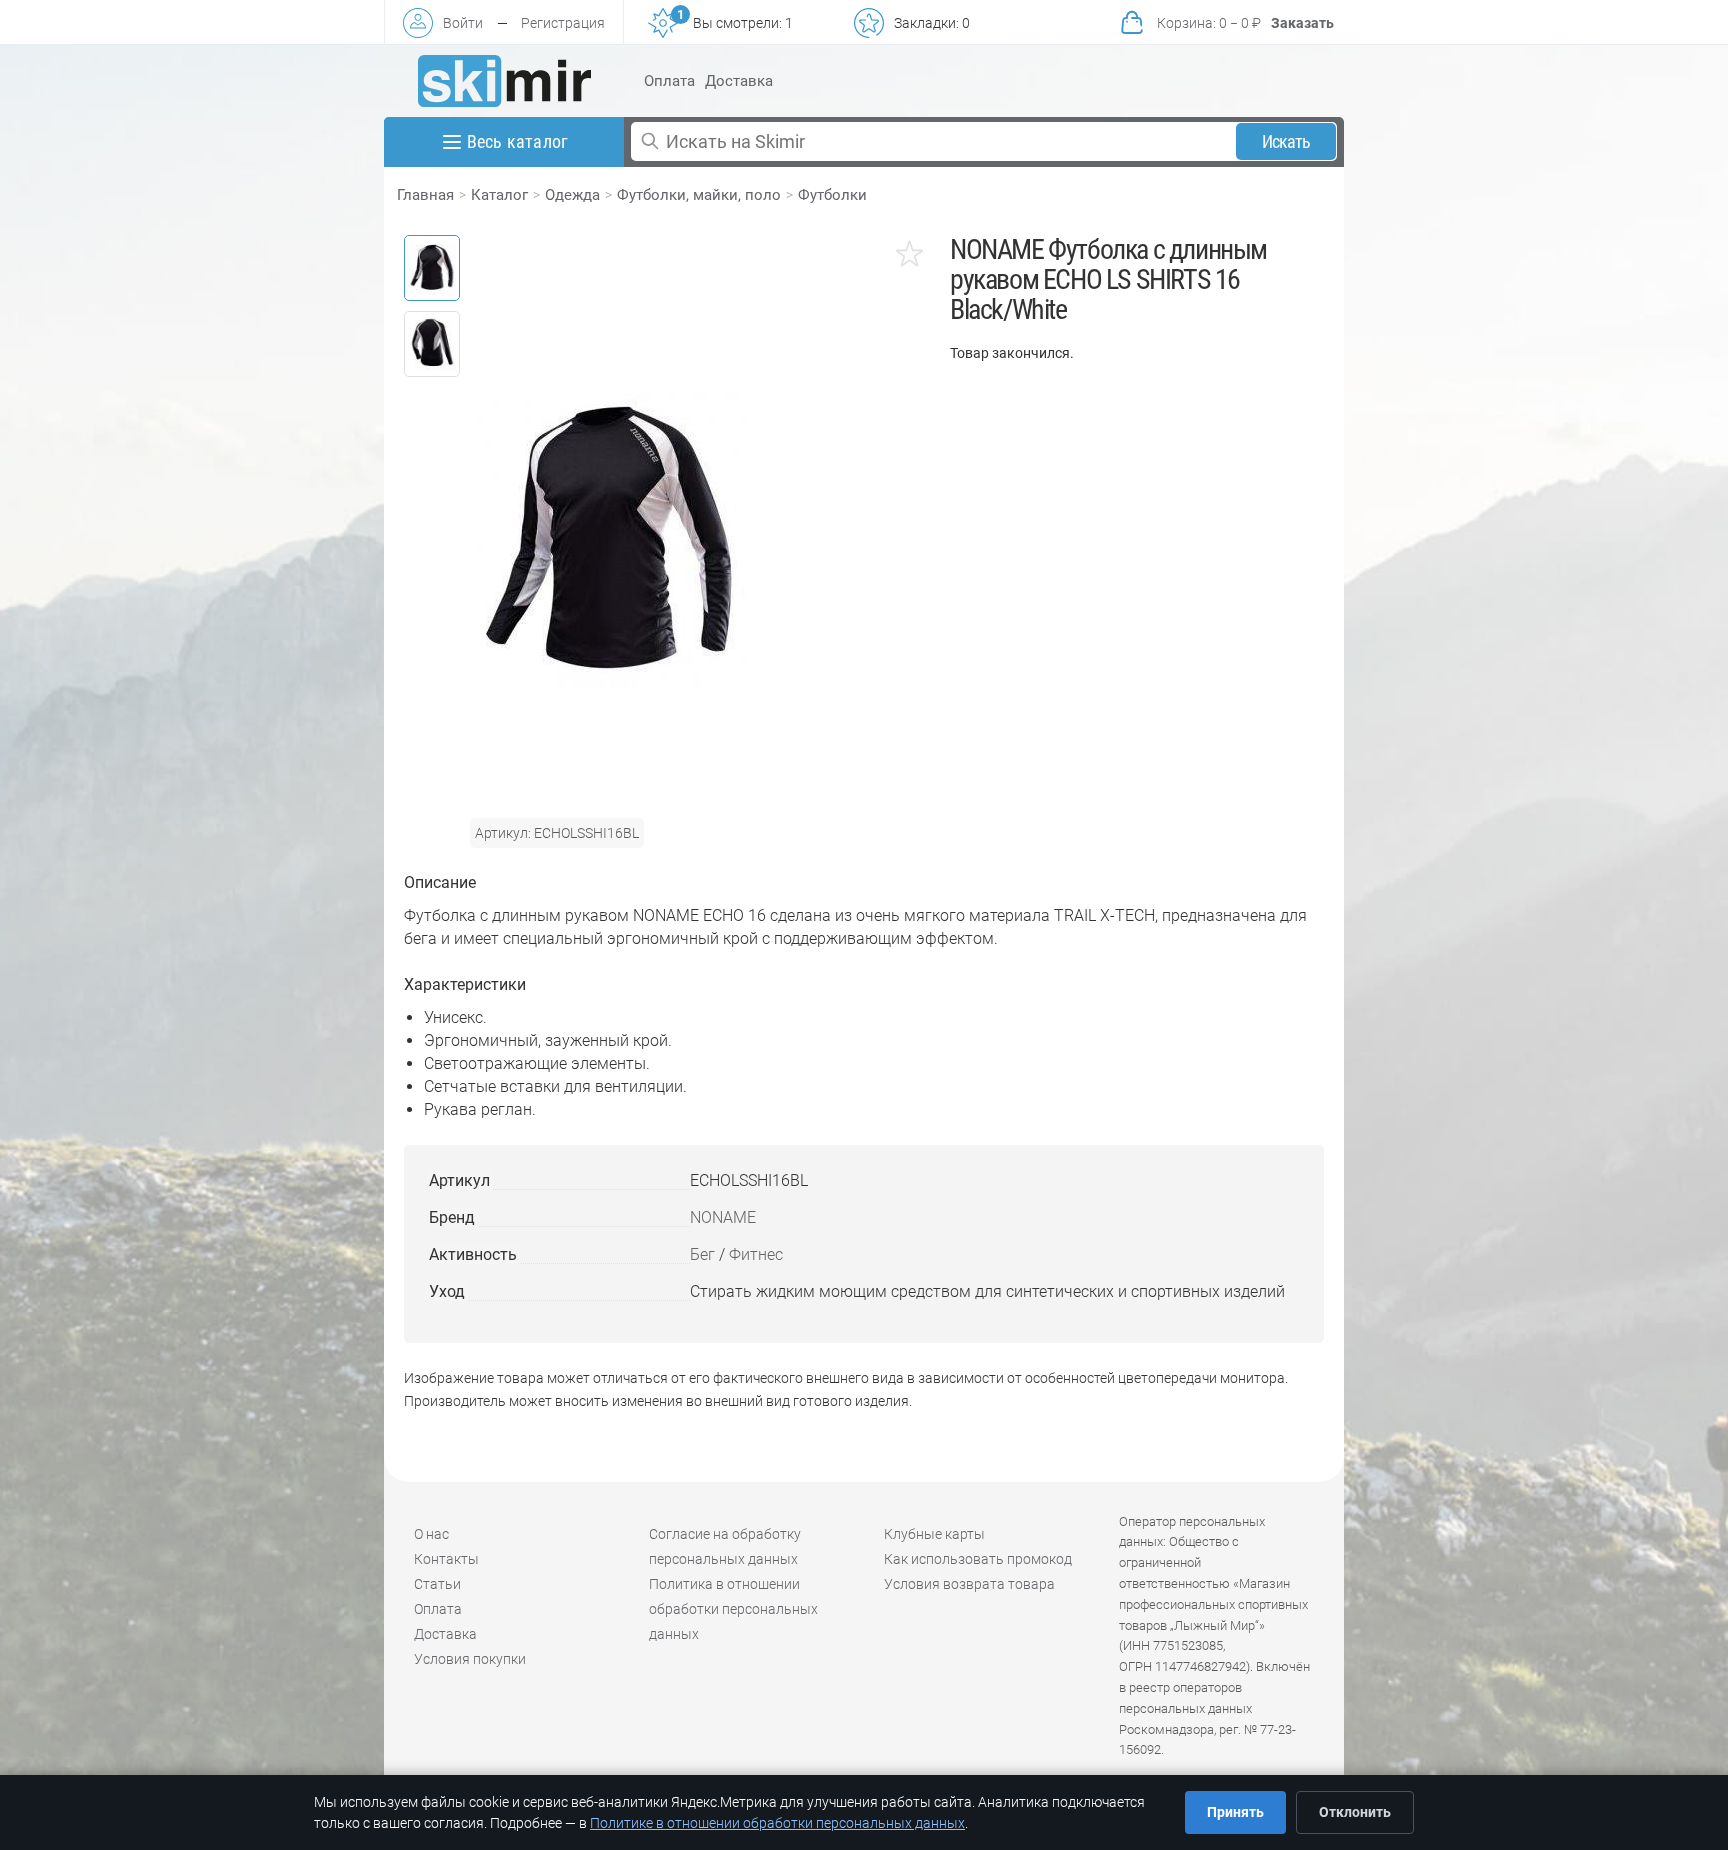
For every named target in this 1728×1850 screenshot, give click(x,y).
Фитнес (756, 1254)
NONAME (723, 1217)
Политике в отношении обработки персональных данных (777, 1823)
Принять (1235, 1812)
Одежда (572, 195)
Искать (1286, 141)
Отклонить (1355, 1812)
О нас (431, 1534)
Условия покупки (470, 1659)
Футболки (832, 195)
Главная (425, 195)
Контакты (446, 1559)
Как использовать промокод (978, 1559)
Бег (702, 1254)
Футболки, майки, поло (699, 195)
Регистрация (563, 23)
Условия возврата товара (969, 1584)
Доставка (739, 81)
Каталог (499, 195)
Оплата (669, 81)
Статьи (437, 1584)
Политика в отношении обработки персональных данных (733, 1609)
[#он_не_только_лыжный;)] (504, 81)
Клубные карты (934, 1534)
